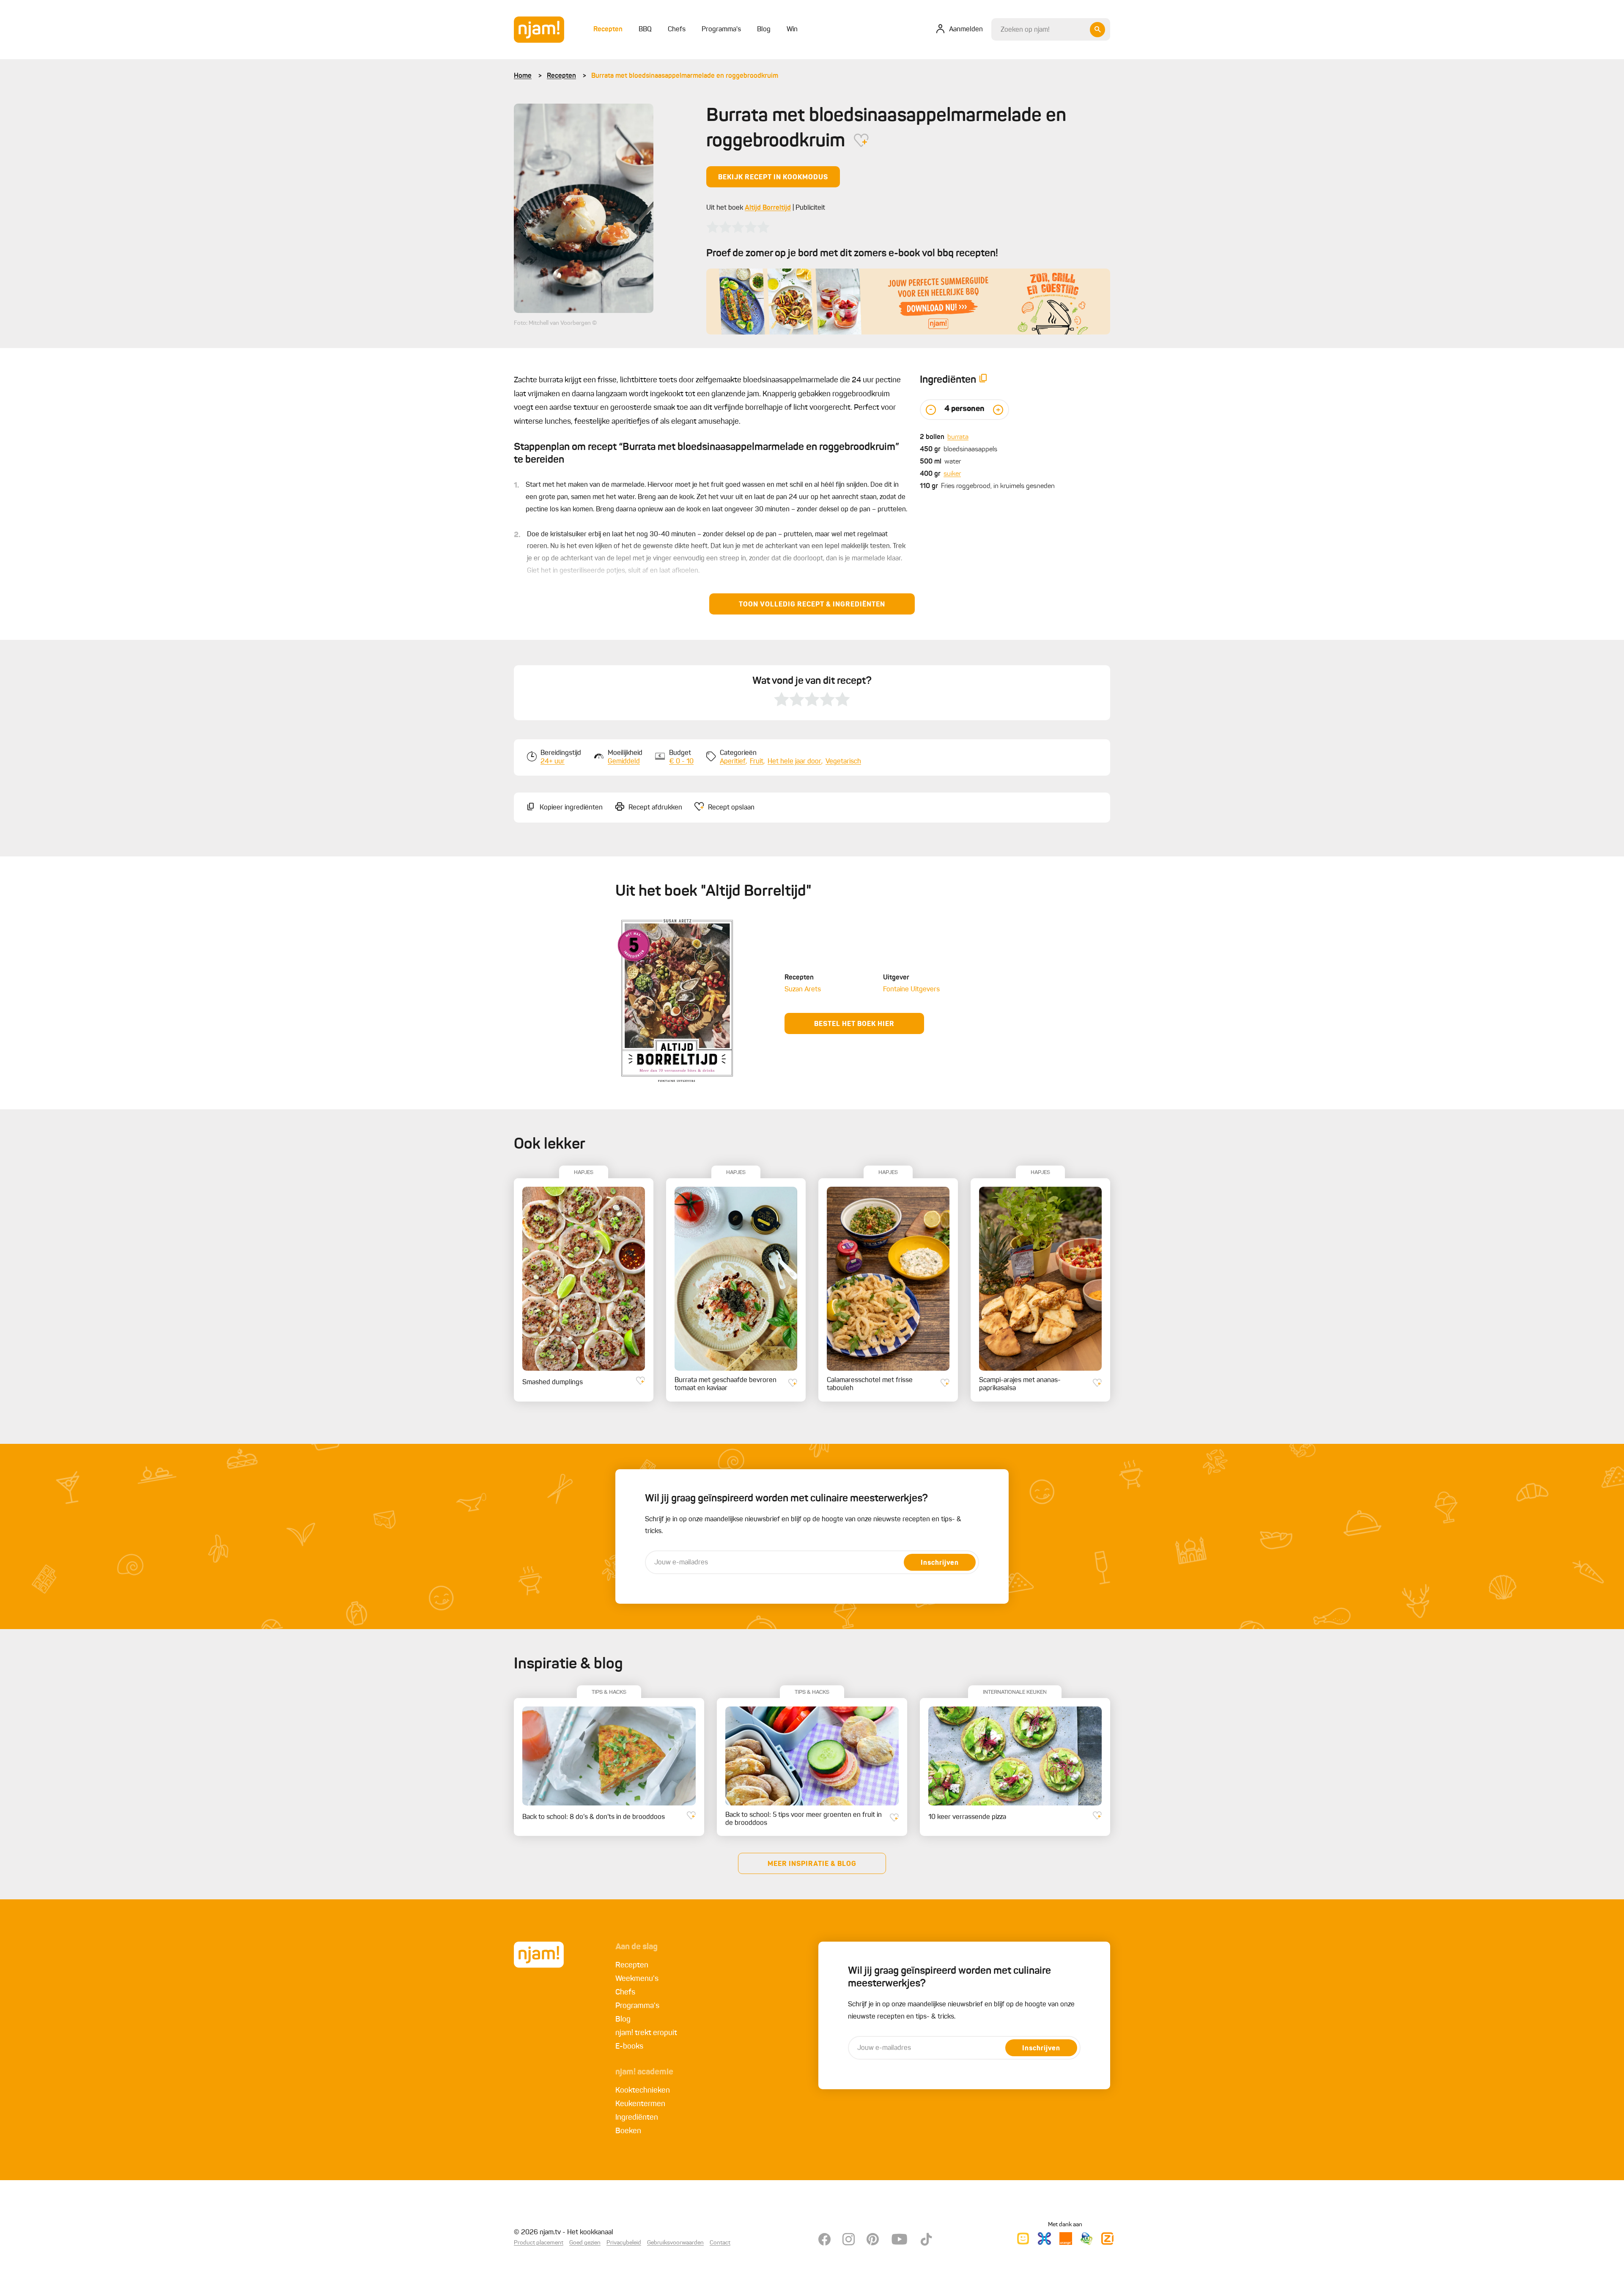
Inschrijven (940, 1563)
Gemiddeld (624, 762)
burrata (958, 437)
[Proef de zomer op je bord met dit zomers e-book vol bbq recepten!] (908, 302)
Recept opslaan (731, 808)
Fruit (757, 762)
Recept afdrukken (655, 808)
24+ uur (553, 762)
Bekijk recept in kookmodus (773, 178)
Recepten (561, 76)
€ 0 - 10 (681, 762)
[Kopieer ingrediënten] (983, 380)
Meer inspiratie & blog (812, 1864)
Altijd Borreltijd (768, 208)
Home (523, 76)
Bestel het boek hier (854, 1024)
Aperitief (733, 762)
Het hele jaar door (794, 762)
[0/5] (738, 227)
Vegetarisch (843, 762)
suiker (952, 474)
